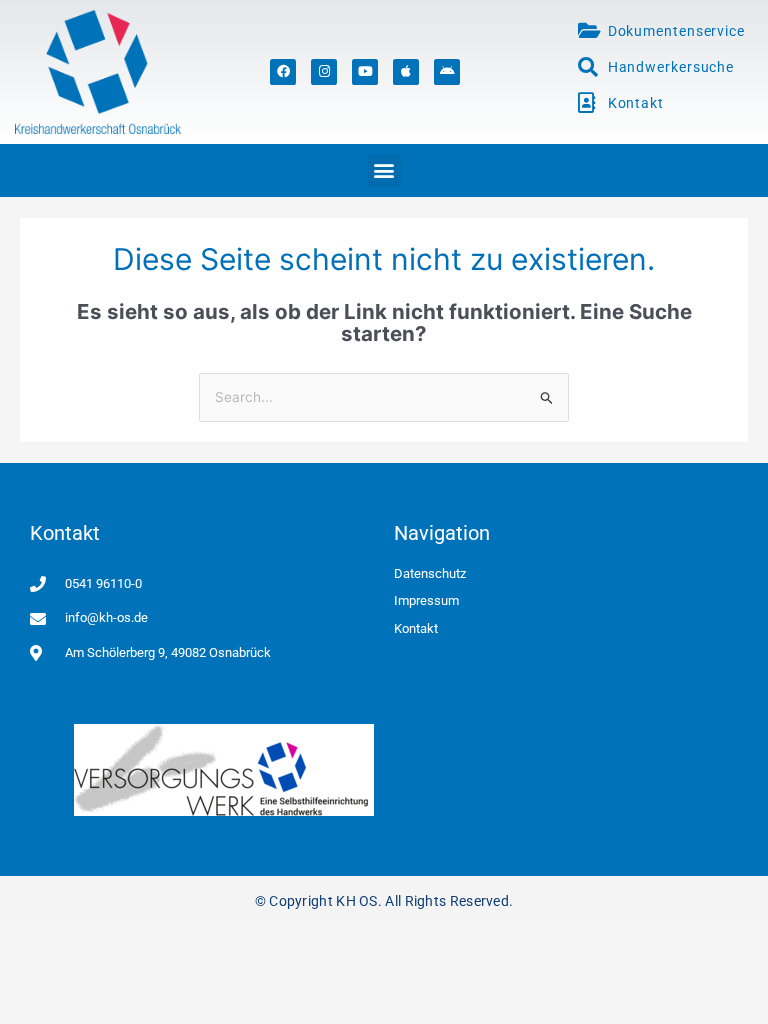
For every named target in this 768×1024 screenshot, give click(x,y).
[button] (384, 170)
